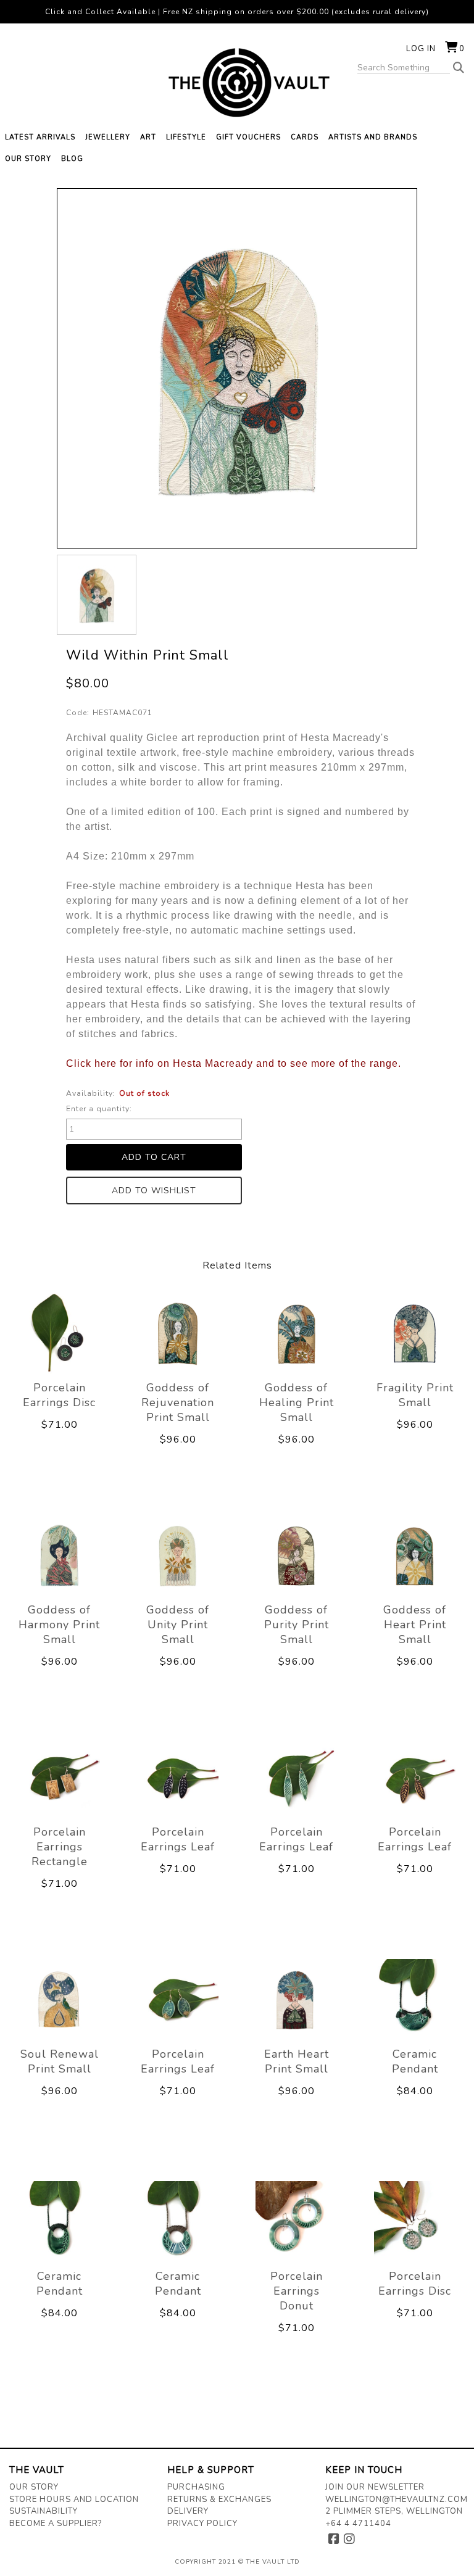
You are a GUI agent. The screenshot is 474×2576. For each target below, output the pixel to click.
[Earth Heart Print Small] (296, 1999)
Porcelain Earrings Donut (297, 2291)
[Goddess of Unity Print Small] (178, 1555)
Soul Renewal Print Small (60, 2061)
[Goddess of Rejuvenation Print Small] (178, 1333)
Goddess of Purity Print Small (297, 1625)
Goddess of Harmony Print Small (59, 1625)
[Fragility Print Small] (415, 1333)
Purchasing (196, 2487)
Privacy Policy (202, 2524)
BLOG (72, 159)
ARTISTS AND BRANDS (373, 137)
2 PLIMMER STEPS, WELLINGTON (394, 2511)
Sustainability (44, 2511)
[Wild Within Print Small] (97, 594)
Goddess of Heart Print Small (415, 1625)
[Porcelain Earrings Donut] (296, 2222)
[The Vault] (237, 83)
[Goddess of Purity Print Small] (296, 1555)
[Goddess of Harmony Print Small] (59, 1555)
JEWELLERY (108, 137)
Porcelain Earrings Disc (59, 1395)
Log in (421, 49)
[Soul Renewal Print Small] (59, 1999)
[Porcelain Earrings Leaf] (178, 1777)
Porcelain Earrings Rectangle (60, 1847)
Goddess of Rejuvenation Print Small (178, 1402)
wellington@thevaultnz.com (397, 2499)
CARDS (305, 137)
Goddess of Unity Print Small (178, 1625)
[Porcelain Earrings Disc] (59, 1333)
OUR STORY (28, 159)
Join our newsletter (375, 2487)
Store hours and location (74, 2499)
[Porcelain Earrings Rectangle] (59, 1777)
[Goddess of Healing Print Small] (296, 1333)
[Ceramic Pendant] (415, 1999)
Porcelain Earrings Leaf (178, 1839)
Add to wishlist (154, 1191)
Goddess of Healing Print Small (297, 1402)
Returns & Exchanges (219, 2499)
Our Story (34, 2487)
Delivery (188, 2511)
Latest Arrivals (40, 137)
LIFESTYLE (186, 137)
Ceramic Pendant (415, 2061)
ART (148, 137)
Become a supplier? (56, 2524)
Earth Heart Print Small (297, 2061)
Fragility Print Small (415, 1395)
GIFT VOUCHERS (248, 137)
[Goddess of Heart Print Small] (415, 1555)
